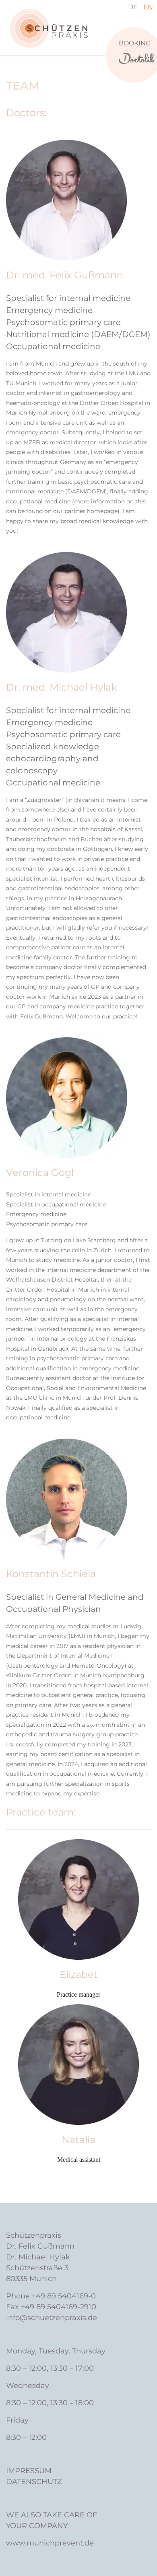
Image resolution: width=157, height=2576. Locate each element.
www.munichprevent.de (50, 2543)
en (148, 7)
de (133, 7)
